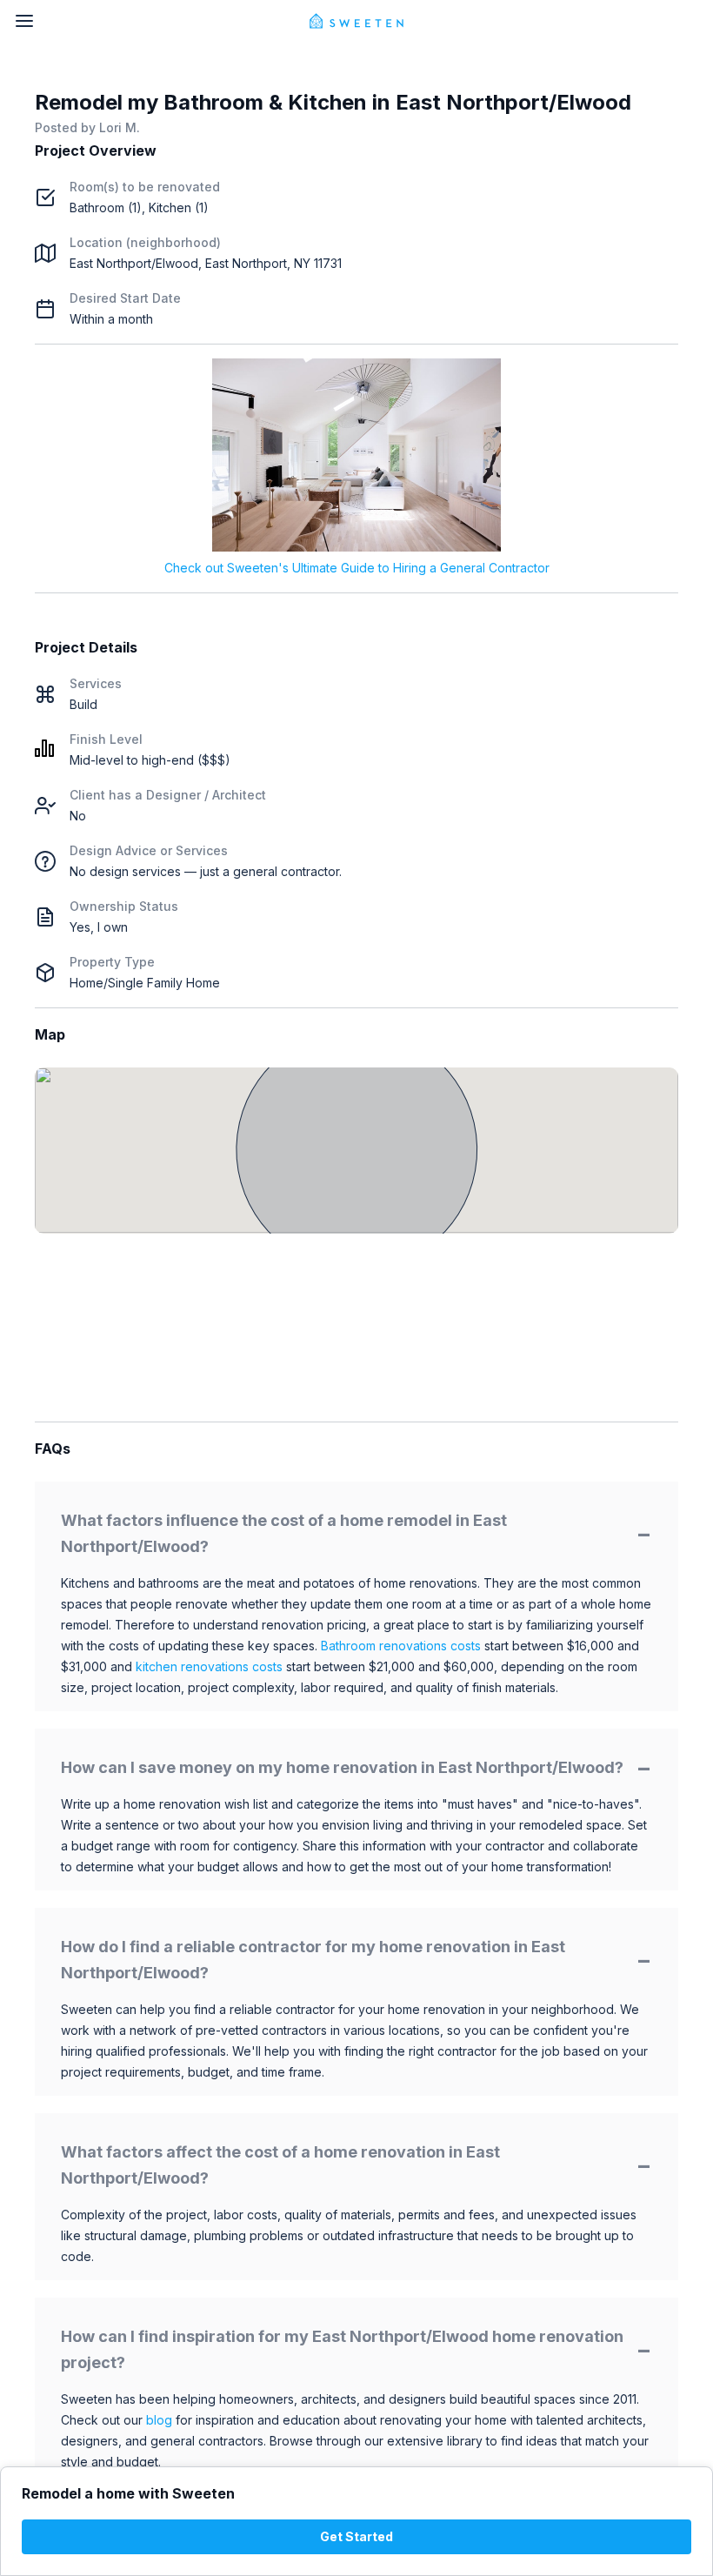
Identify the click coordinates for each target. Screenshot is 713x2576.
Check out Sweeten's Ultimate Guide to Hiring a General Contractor (357, 568)
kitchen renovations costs (209, 1666)
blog (159, 2420)
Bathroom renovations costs (401, 1646)
